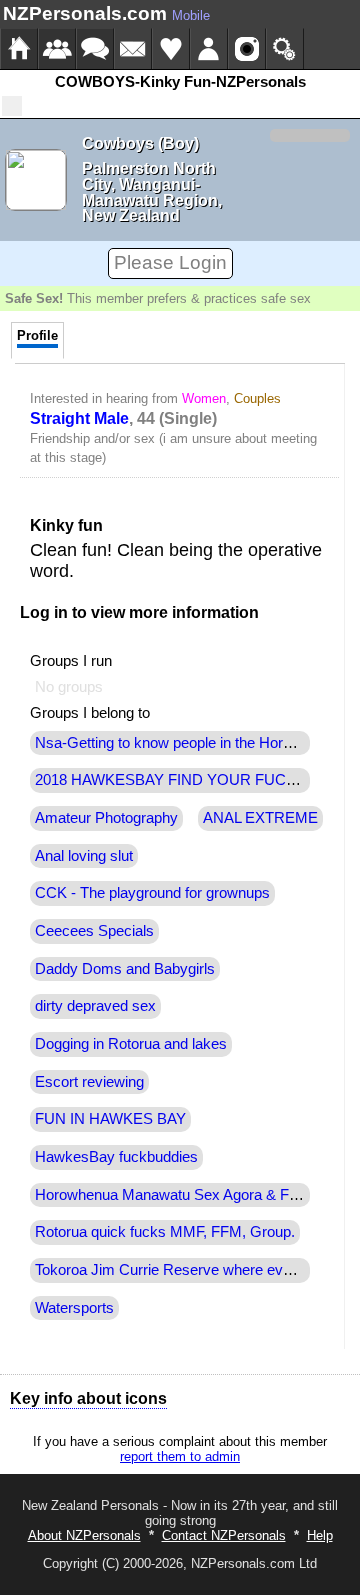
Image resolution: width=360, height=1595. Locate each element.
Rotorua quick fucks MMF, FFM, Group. (165, 1232)
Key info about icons (88, 1398)
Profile (37, 335)
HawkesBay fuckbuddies (116, 1157)
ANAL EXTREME (260, 818)
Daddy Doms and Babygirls (125, 969)
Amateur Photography (106, 818)
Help (320, 1535)
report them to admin (180, 1456)
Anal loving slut (84, 856)
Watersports (74, 1308)
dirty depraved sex (95, 1006)
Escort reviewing (89, 1082)
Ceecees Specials (94, 931)
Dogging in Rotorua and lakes (131, 1044)
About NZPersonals (84, 1535)
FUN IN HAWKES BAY (110, 1119)
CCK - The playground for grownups (152, 893)
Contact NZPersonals (224, 1535)
